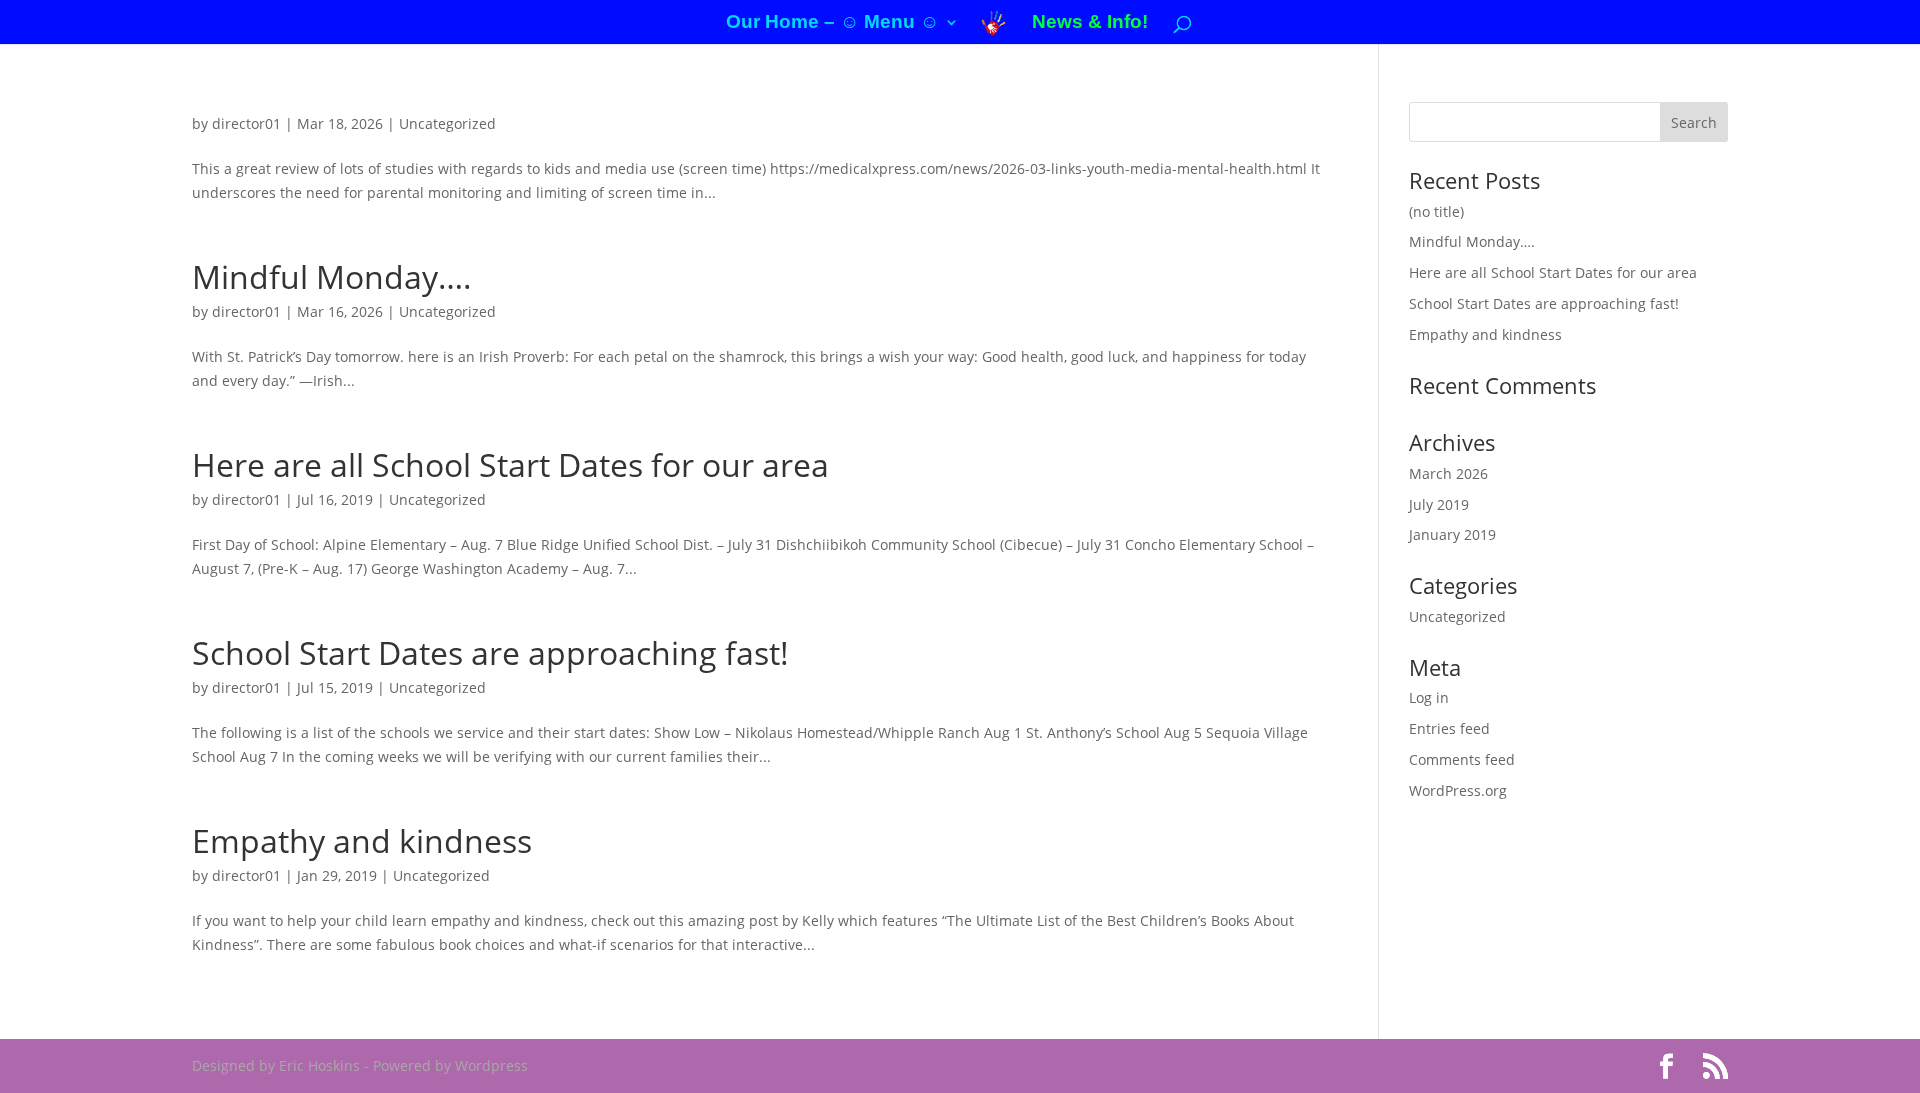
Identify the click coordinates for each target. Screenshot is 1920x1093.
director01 (246, 123)
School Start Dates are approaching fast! (490, 652)
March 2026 (1448, 473)
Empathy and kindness (362, 840)
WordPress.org (1458, 790)
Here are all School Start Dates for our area (510, 464)
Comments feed (1462, 759)
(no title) (1436, 211)
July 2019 (1439, 504)
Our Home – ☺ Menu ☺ (832, 23)
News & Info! (1090, 23)
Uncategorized (447, 123)
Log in (1429, 697)
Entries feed (1449, 728)
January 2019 (1452, 534)
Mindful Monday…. (332, 276)
